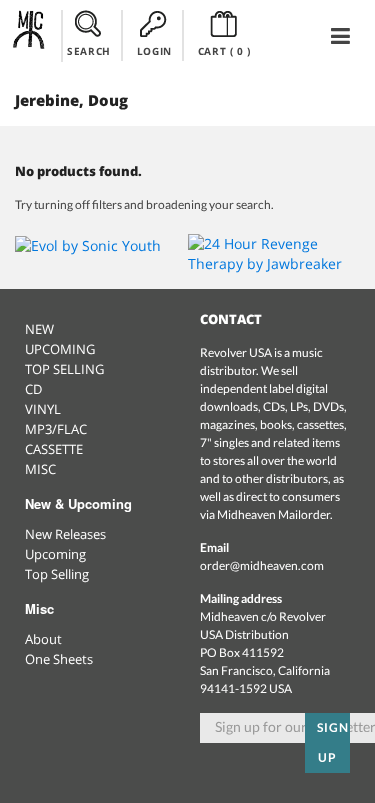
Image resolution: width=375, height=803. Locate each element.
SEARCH (89, 51)
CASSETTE (54, 449)
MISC (40, 469)
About (43, 639)
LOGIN (154, 51)
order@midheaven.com (262, 565)
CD (33, 389)
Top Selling (57, 574)
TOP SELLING (64, 369)
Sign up (333, 742)
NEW (39, 329)
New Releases (65, 534)
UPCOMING (60, 349)
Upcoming (55, 554)
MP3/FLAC (56, 429)
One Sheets (59, 659)
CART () (224, 51)
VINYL (43, 409)
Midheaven (29, 35)
